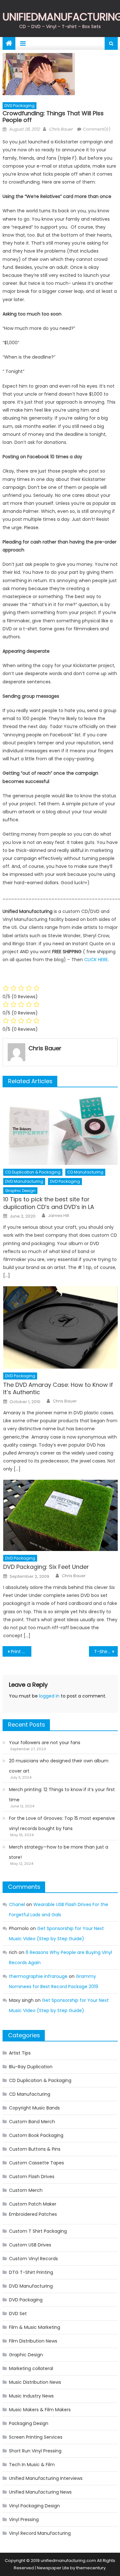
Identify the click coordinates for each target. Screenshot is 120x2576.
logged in (49, 1696)
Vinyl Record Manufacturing (40, 2533)
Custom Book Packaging (36, 2135)
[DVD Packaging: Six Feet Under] (60, 1515)
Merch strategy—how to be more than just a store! (59, 1852)
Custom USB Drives (30, 2245)
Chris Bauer (61, 129)
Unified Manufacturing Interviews (46, 2478)
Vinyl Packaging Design (34, 2506)
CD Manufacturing (85, 1172)
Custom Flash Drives (32, 2177)
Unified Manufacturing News (40, 2492)
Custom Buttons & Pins (35, 2149)
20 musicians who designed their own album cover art (59, 1766)
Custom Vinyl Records (33, 2259)
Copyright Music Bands (34, 2108)
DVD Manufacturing (24, 1181)
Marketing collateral (31, 2368)
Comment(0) (97, 129)
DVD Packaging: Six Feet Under (46, 1567)
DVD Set (18, 2314)
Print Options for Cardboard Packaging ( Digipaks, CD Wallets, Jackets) (21, 1652)
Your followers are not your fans (45, 1743)
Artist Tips (20, 2053)
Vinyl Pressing (24, 2519)
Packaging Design (29, 2423)
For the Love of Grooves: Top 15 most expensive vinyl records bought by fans (62, 1823)
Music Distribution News (35, 2382)
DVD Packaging (20, 106)
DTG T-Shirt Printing (31, 2272)
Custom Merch (26, 2190)
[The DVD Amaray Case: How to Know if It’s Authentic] (60, 1328)
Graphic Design (20, 1191)
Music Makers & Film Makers (40, 2410)
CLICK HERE (96, 960)
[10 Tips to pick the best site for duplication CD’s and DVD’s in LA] (60, 1129)
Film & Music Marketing (35, 2327)
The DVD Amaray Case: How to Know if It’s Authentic (58, 1389)
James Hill (59, 1216)
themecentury (91, 2568)
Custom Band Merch (32, 2122)
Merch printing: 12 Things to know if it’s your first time (62, 1795)
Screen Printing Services (36, 2437)
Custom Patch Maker (33, 2204)
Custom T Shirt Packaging (38, 2231)
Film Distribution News (33, 2341)
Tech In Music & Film (32, 2465)
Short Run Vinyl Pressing (35, 2451)
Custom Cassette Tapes (36, 2163)
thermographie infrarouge (38, 1976)
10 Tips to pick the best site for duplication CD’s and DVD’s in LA (49, 1203)
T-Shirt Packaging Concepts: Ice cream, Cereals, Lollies (106, 1652)
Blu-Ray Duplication (31, 2067)
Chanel (17, 1904)
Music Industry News (31, 2396)
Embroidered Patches (33, 2214)
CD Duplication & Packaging (33, 1172)
